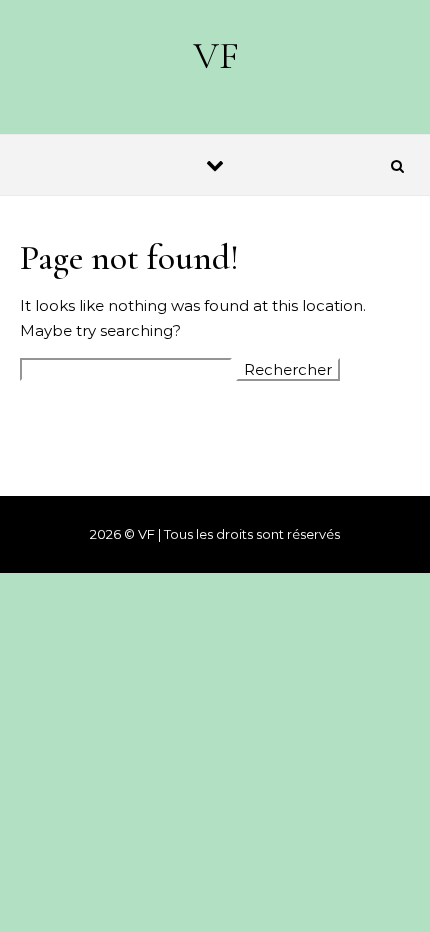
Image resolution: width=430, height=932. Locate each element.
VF (216, 56)
